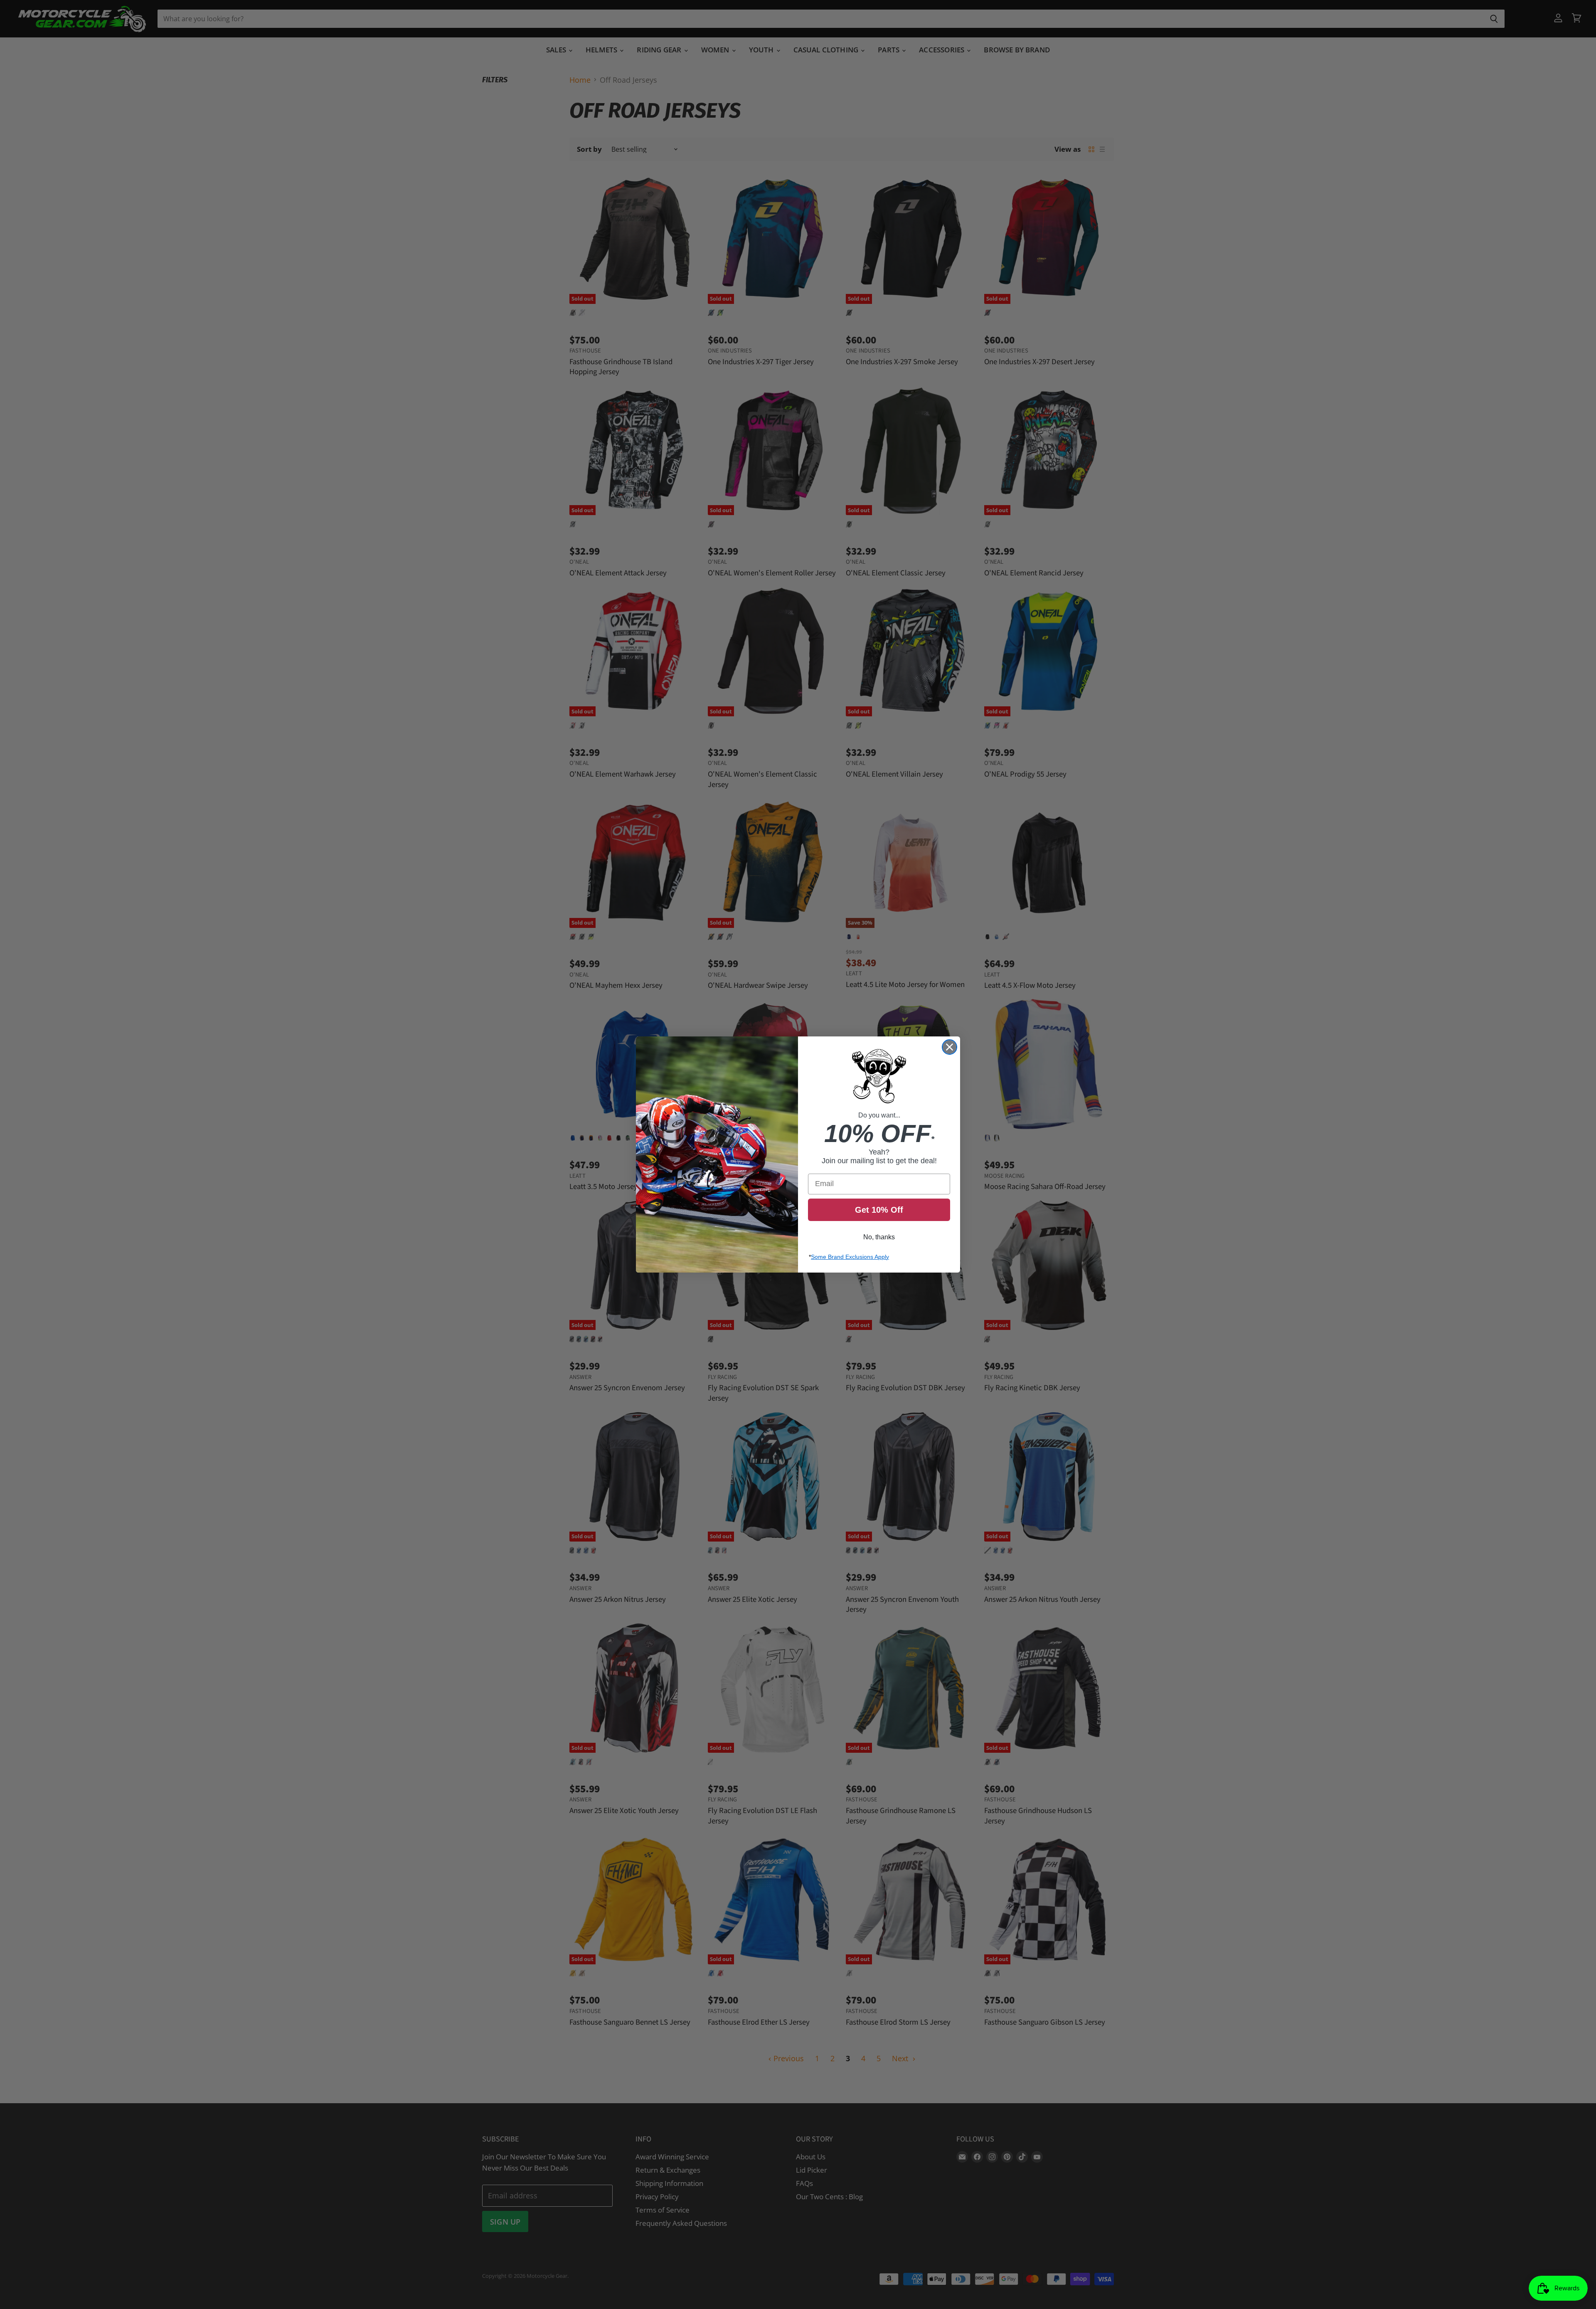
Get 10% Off (879, 1210)
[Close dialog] (949, 1047)
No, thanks (879, 1237)
